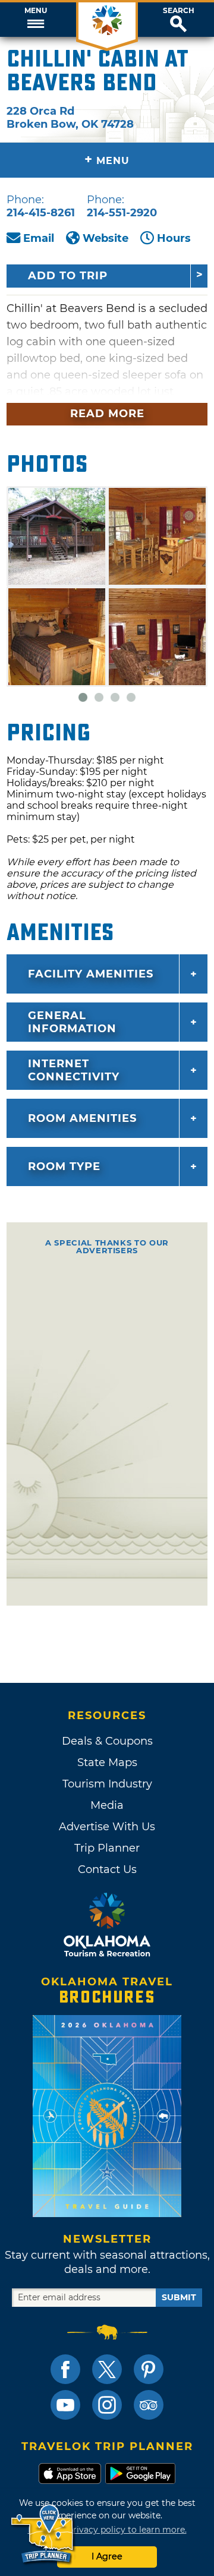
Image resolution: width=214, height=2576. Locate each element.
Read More (107, 414)
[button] (36, 20)
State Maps (107, 1762)
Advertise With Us (107, 1827)
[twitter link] (107, 2369)
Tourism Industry (107, 1784)
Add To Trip (68, 276)
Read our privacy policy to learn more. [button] (107, 2530)
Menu (36, 11)
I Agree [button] (107, 2556)
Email (39, 238)
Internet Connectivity (74, 1070)
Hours (174, 238)
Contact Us (107, 1869)
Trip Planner (107, 1848)
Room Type (64, 1166)
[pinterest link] (149, 2369)
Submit (179, 2297)
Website (106, 238)
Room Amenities (82, 1118)
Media (107, 1805)
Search (179, 11)
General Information (72, 1022)
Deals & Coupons (107, 1741)
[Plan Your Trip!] (43, 2534)
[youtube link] (65, 2405)
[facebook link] (65, 2369)
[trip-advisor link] (149, 2405)
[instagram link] (107, 2405)
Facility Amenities (91, 974)
